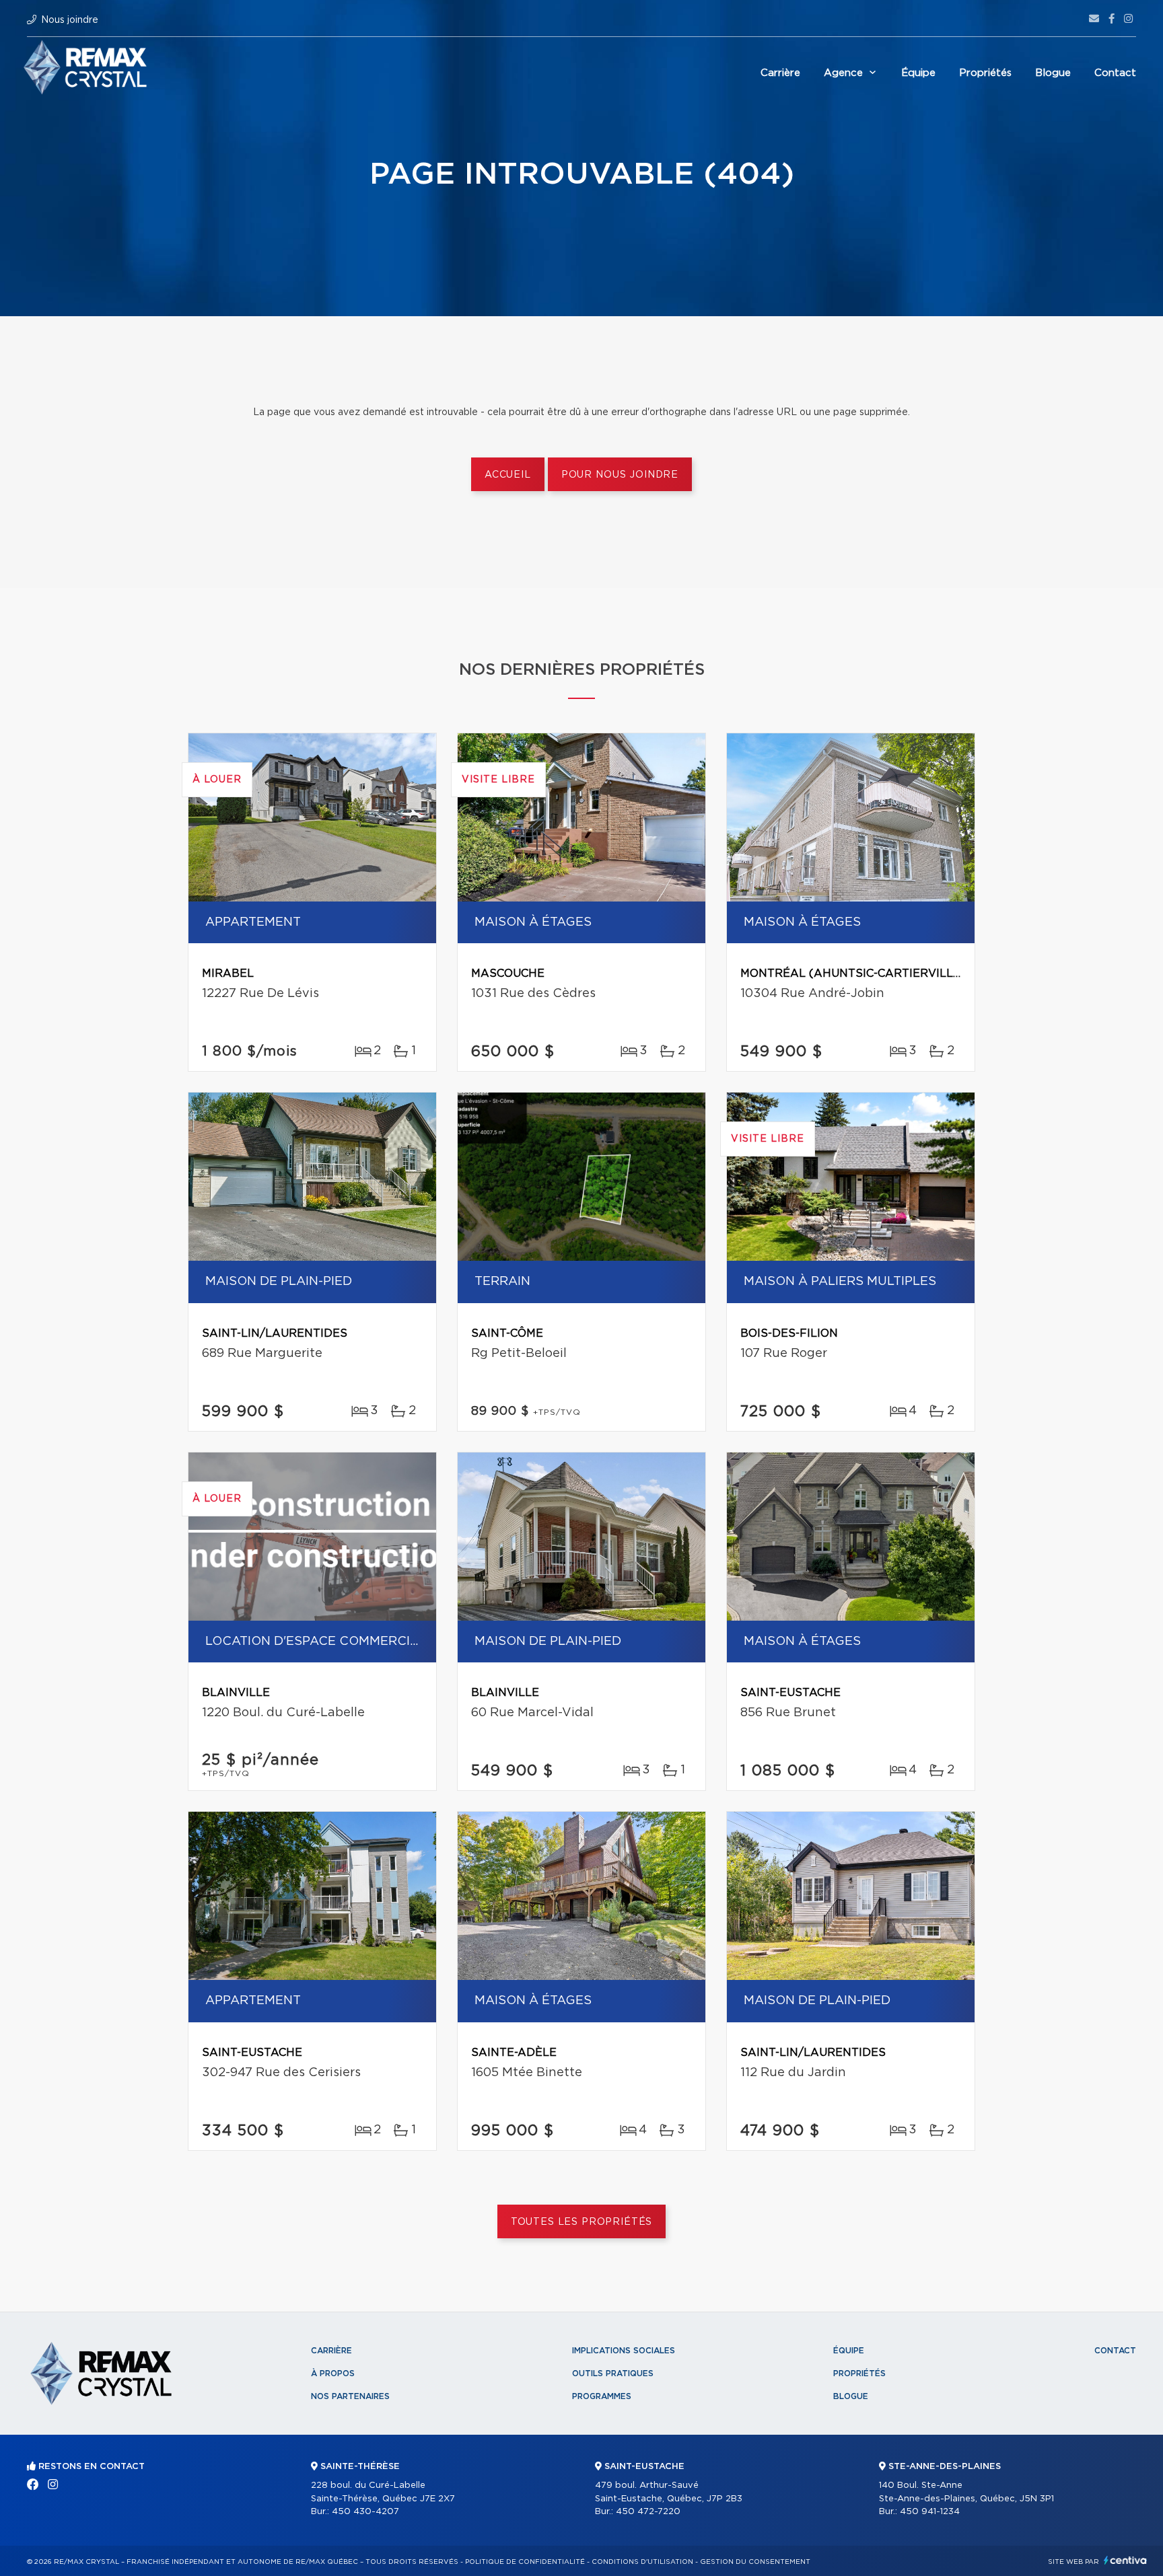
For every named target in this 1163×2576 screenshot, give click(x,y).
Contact (1115, 73)
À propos (333, 2373)
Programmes (602, 2396)
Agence (843, 73)
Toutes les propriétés (582, 2222)
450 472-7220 (648, 2512)
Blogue (1053, 73)
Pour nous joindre (620, 475)
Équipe (918, 73)
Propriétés (985, 73)
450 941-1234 (930, 2512)
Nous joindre (70, 20)
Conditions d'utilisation (642, 2562)
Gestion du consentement (755, 2562)
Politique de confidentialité (525, 2562)
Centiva (1125, 2560)
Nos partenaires (350, 2396)
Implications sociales (624, 2351)
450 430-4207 (365, 2512)
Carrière (780, 73)
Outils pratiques (613, 2373)
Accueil (508, 475)
